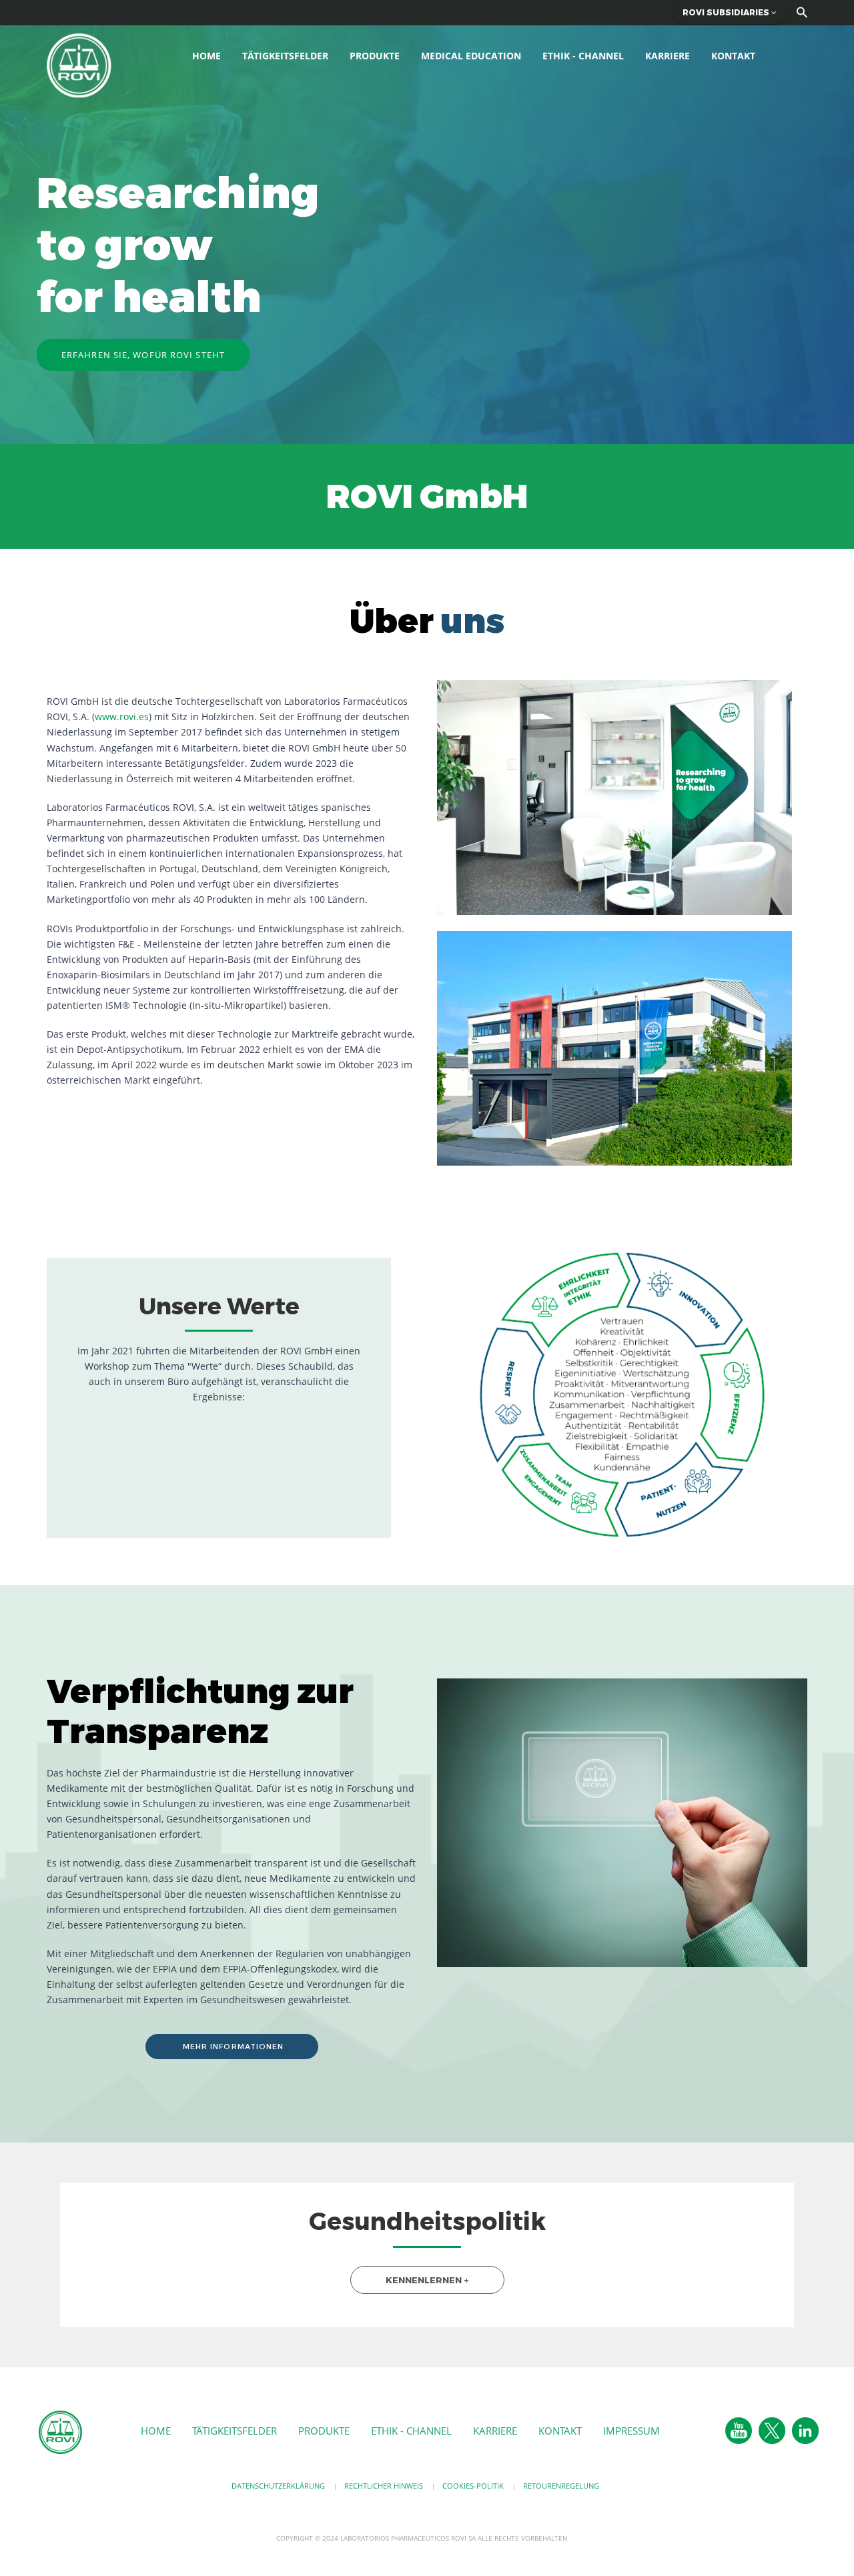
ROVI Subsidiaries (727, 12)
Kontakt (733, 56)
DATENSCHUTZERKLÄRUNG (278, 2486)
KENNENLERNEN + (427, 2280)
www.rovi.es (122, 717)
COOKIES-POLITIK (473, 2486)
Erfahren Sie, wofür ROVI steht (143, 355)
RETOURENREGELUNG (561, 2486)
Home (206, 56)
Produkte (375, 56)
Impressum (631, 2431)
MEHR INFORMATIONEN (232, 2047)
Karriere (668, 56)
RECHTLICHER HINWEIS (384, 2486)
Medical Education (471, 56)
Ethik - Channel (583, 56)
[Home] (79, 64)
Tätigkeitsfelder (285, 56)
